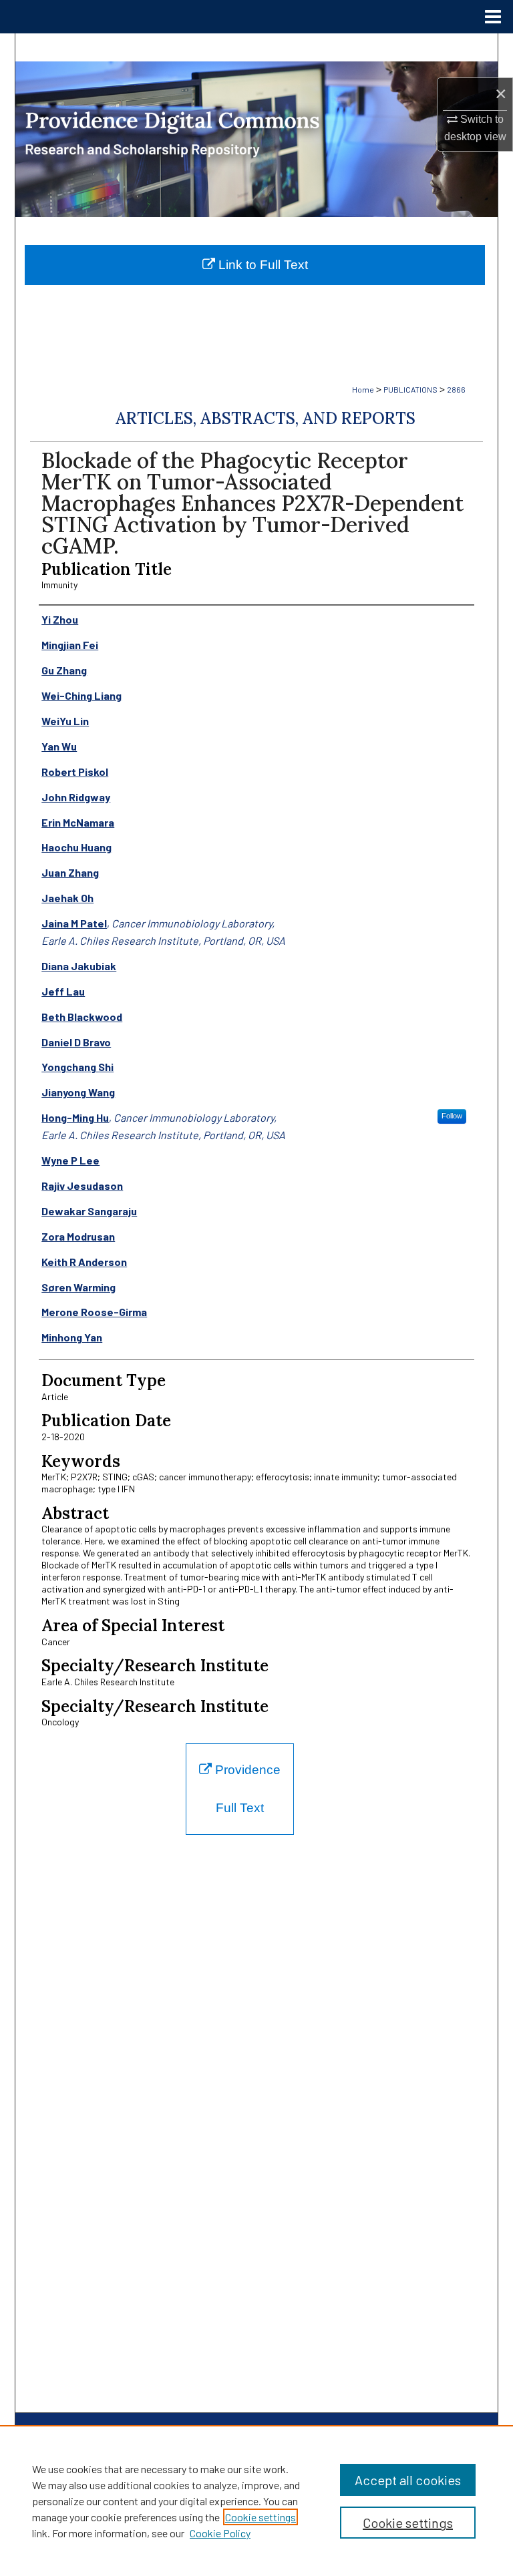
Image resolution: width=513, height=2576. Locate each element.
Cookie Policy (220, 2533)
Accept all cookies (408, 2480)
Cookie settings (261, 2517)
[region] (256, 2501)
